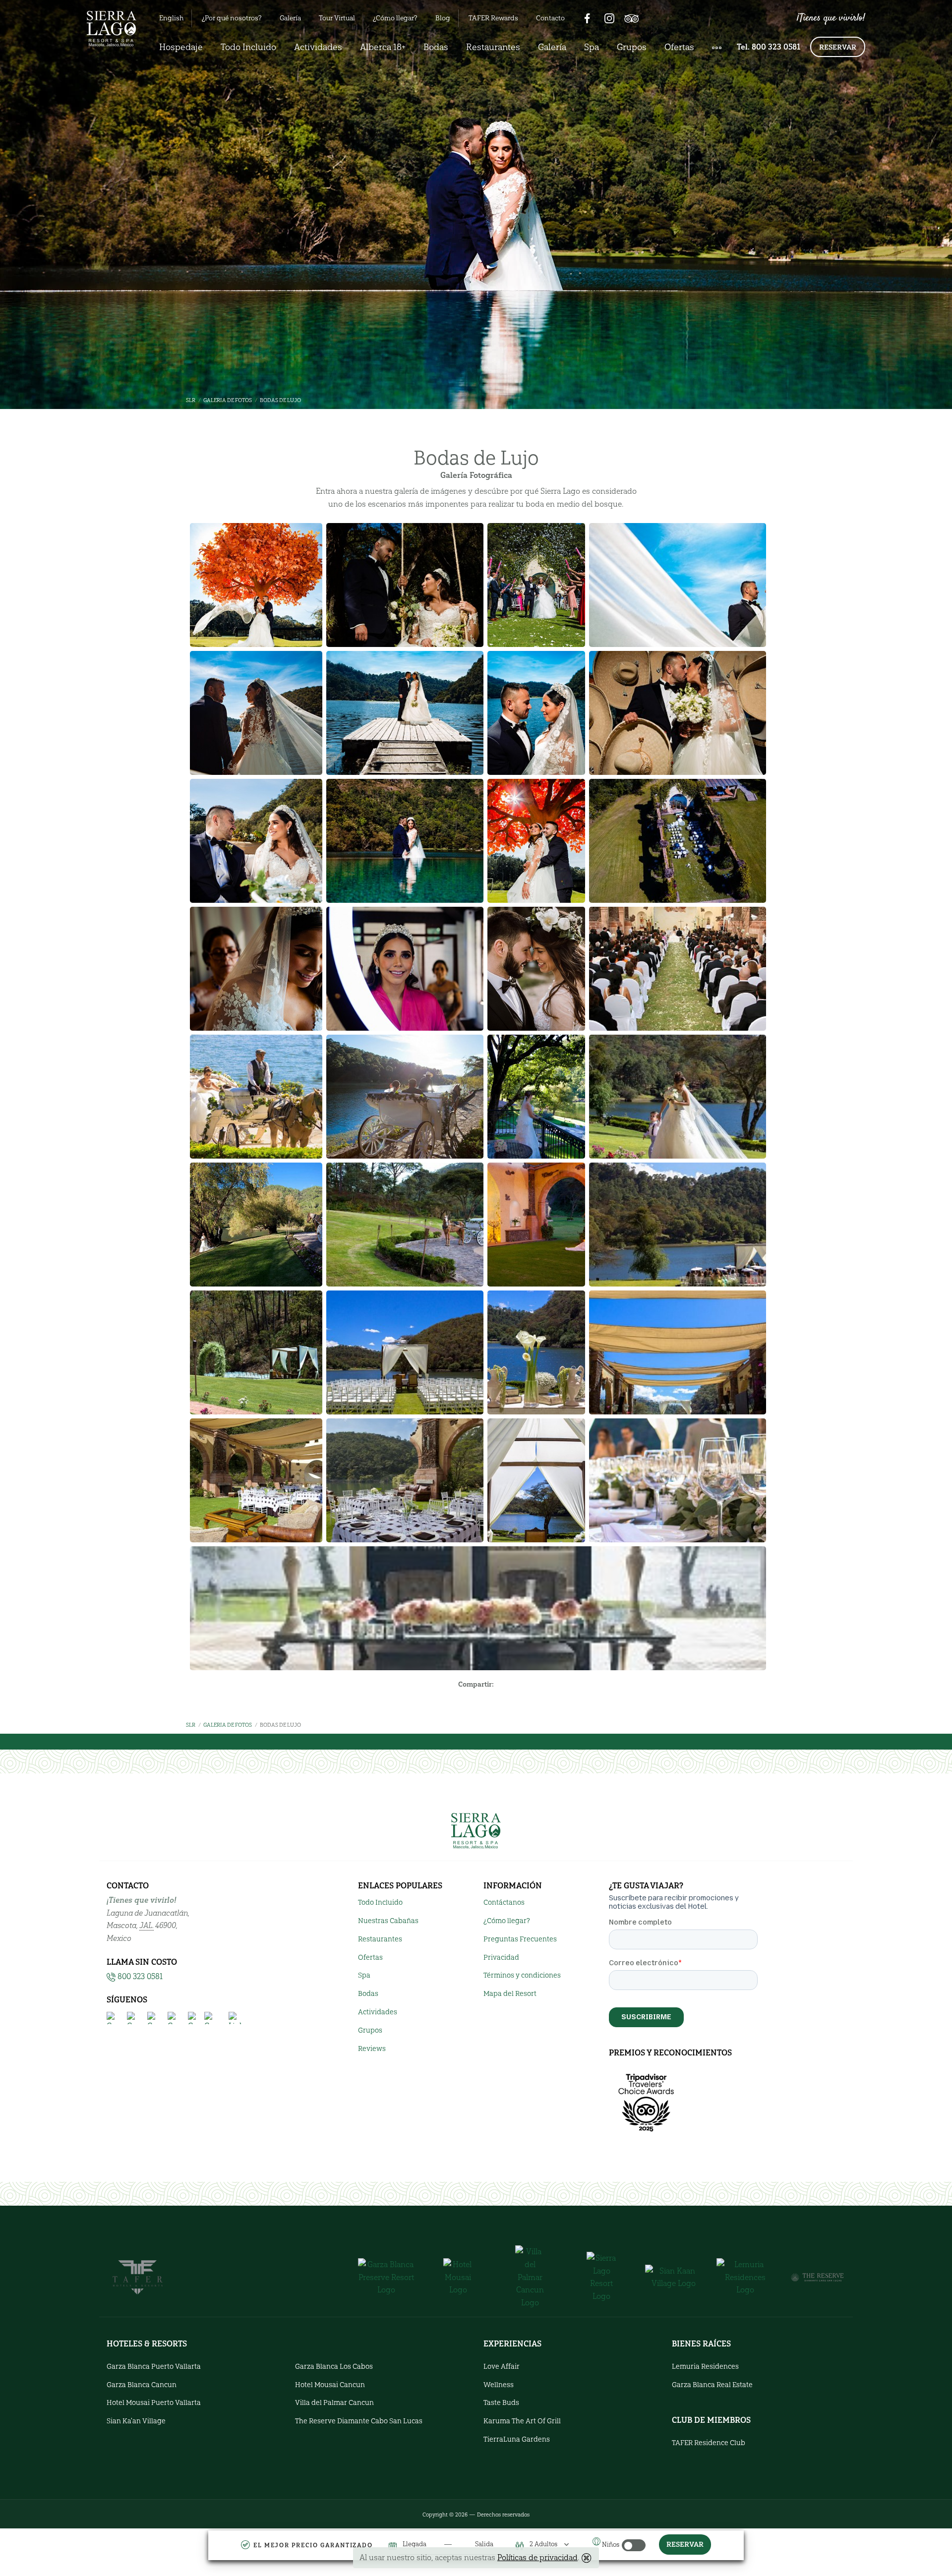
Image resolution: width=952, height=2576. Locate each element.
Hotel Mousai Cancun (330, 2385)
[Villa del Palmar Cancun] (530, 2277)
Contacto (550, 18)
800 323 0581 (140, 1976)
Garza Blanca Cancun (142, 2385)
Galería (290, 18)
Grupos (632, 47)
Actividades (318, 47)
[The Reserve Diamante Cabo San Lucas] (817, 2277)
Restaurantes (493, 47)
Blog (443, 18)
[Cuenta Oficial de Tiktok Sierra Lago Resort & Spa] (153, 2018)
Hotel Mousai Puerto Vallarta (154, 2403)
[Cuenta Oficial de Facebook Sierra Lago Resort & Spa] (113, 2018)
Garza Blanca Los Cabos (334, 2367)
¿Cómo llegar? (395, 18)
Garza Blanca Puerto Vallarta (154, 2367)
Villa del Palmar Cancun (334, 2403)
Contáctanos (504, 1903)
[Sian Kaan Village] (674, 2277)
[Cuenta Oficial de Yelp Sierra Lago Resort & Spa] (194, 2018)
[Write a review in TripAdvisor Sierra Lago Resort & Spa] (214, 2018)
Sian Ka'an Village (136, 2421)
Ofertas (679, 47)
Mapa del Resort (510, 1994)
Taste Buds (501, 2403)
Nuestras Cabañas (388, 1921)
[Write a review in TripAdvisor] (632, 18)
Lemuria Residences (705, 2367)
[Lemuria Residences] (745, 2277)
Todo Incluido (248, 47)
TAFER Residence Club (709, 2443)
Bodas (436, 47)
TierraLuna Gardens (517, 2439)
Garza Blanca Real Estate (712, 2385)
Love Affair (502, 2367)
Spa (592, 47)
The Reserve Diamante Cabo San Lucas (359, 2421)
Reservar (838, 47)
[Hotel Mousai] (458, 2277)
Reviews (372, 2049)
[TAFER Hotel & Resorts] (138, 2276)
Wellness (499, 2385)
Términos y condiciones (522, 1975)
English (171, 18)
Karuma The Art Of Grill (522, 2421)
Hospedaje (181, 47)
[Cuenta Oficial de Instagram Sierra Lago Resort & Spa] (133, 2018)
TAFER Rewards (493, 18)
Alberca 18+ (383, 47)
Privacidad (501, 1958)
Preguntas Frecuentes (520, 1939)
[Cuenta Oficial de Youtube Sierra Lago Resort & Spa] (174, 2018)
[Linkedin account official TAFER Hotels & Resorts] (235, 2018)
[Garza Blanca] (387, 2277)
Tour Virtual (337, 18)
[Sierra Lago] (602, 2277)
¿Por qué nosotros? (232, 18)
